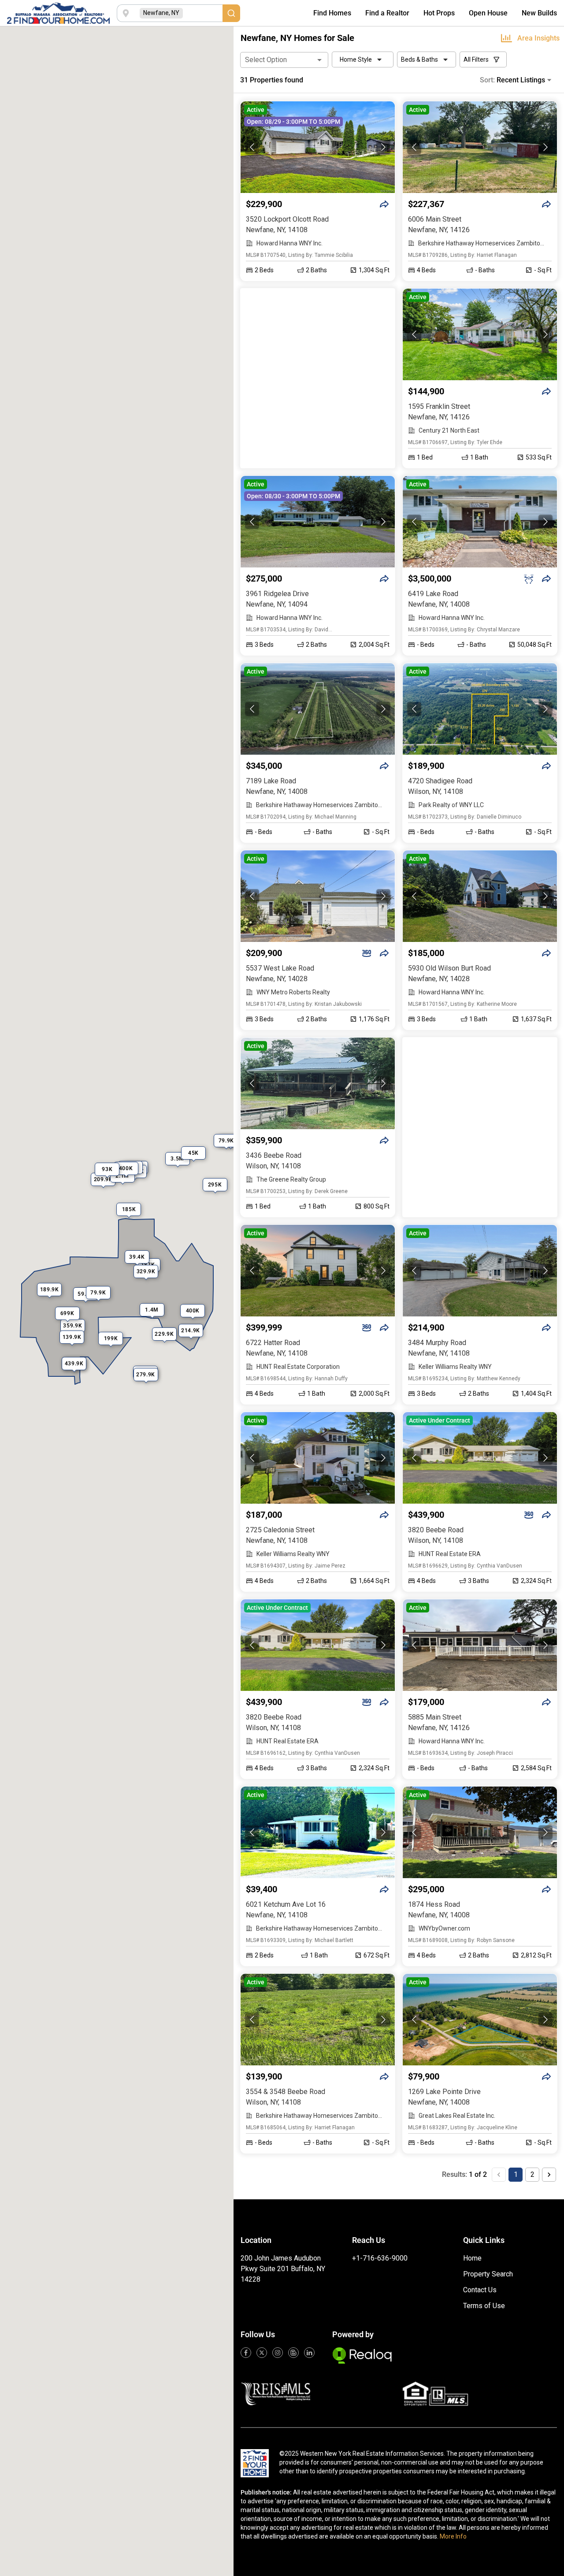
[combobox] (203, 13)
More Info (453, 2536)
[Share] (384, 204)
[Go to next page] (549, 2175)
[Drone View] (529, 579)
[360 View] (367, 953)
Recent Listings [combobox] (521, 80)
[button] (318, 147)
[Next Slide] (383, 147)
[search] (231, 13)
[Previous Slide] (252, 147)
